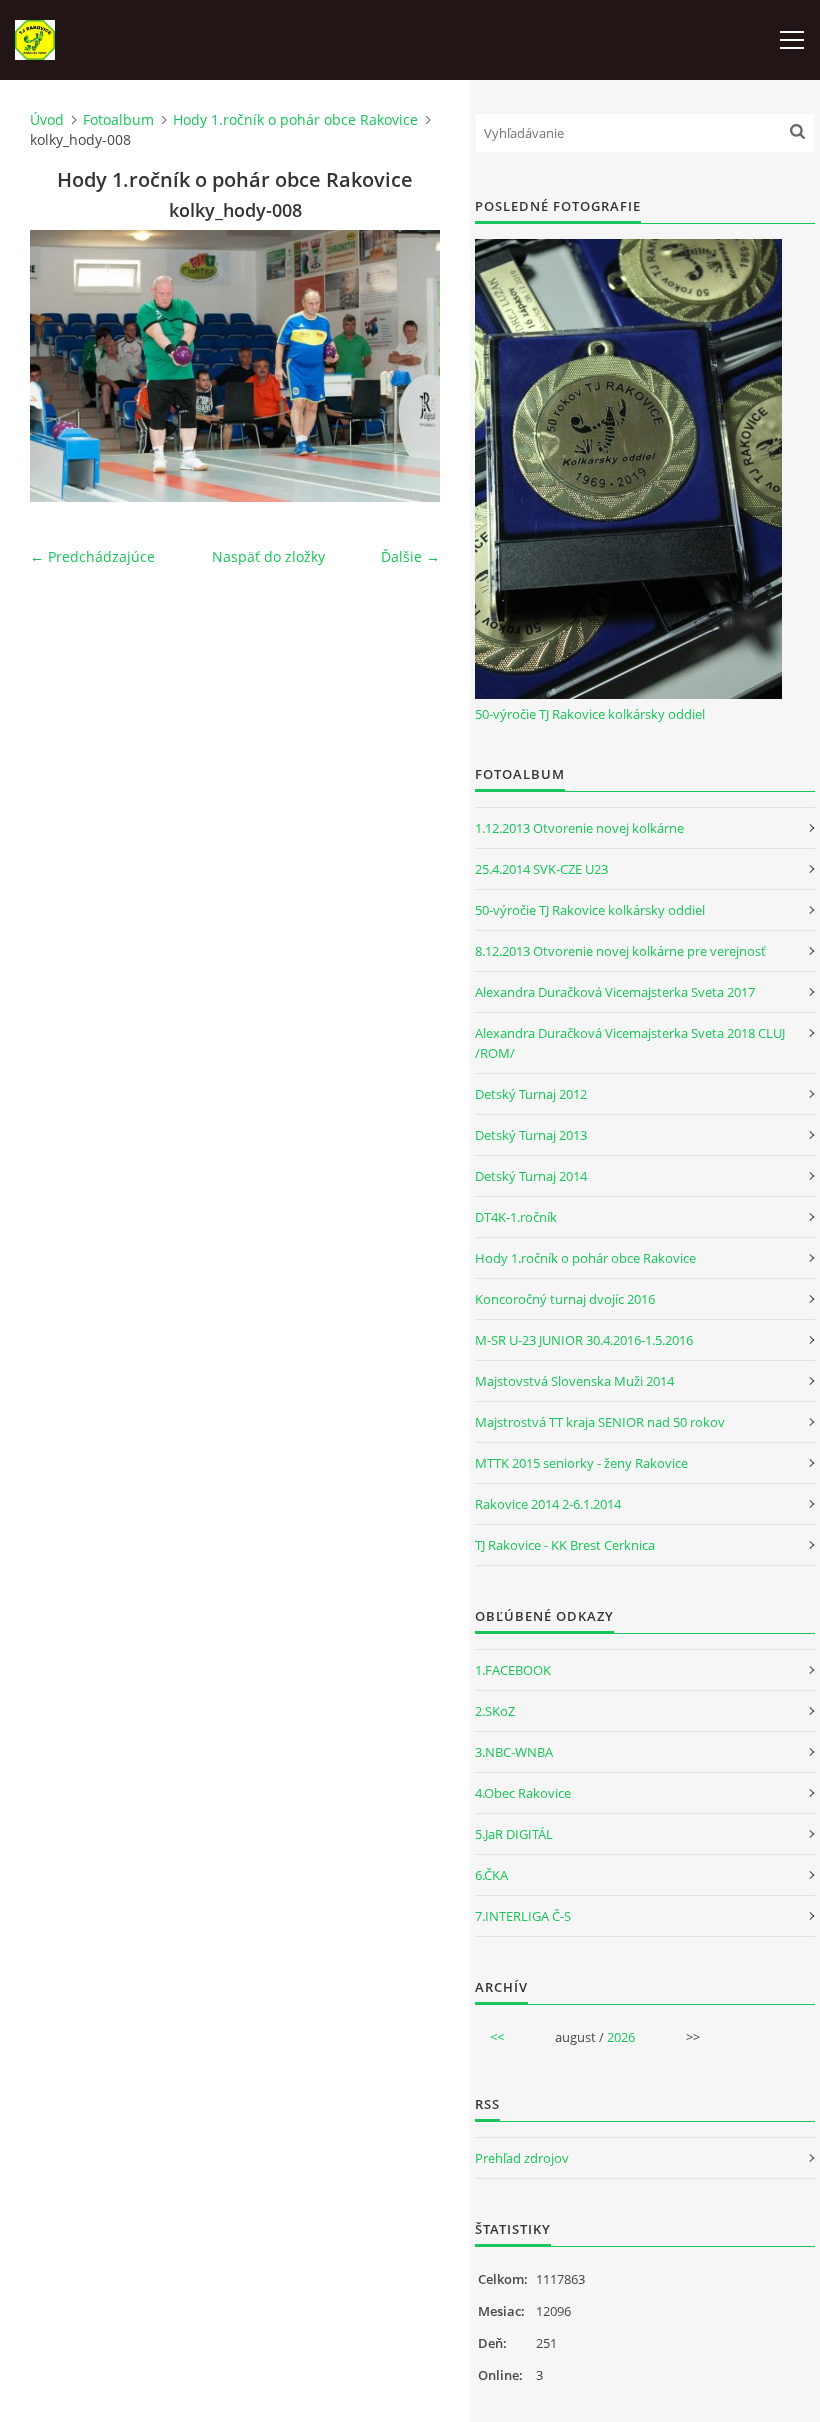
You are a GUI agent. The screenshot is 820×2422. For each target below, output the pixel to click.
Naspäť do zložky (268, 556)
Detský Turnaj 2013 (531, 1135)
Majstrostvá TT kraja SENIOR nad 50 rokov (600, 1422)
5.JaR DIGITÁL (514, 1834)
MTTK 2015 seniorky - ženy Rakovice (581, 1463)
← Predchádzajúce (92, 556)
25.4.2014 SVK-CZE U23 (541, 869)
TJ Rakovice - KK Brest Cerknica (565, 1545)
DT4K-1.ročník (516, 1217)
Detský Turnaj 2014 (531, 1176)
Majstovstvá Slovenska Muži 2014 (574, 1381)
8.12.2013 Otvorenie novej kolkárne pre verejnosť (620, 951)
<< (497, 2037)
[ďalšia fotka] (407, 366)
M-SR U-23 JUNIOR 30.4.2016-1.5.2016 (584, 1340)
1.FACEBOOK (513, 1670)
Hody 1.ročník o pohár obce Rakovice (295, 119)
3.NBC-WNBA (514, 1752)
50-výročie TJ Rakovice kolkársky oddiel (590, 714)
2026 (621, 2037)
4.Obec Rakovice (523, 1793)
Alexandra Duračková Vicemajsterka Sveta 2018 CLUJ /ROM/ (630, 1043)
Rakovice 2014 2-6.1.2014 (548, 1504)
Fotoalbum (118, 119)
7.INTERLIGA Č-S (523, 1916)
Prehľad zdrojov (522, 2158)
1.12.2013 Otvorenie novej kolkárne (579, 828)
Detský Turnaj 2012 (531, 1094)
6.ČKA (491, 1875)
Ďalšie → (410, 556)
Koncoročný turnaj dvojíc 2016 (565, 1299)
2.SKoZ (495, 1711)
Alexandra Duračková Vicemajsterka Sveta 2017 (615, 992)
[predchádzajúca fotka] (62, 366)
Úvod (47, 119)
